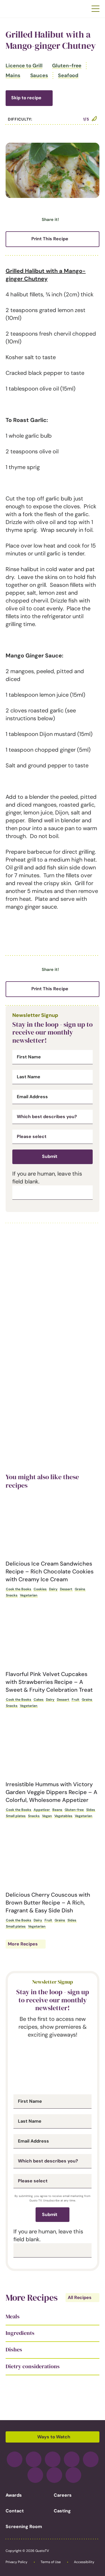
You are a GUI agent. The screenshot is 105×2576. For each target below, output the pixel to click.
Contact (15, 2511)
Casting (62, 2511)
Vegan (47, 1816)
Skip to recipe (26, 98)
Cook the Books (18, 1589)
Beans (57, 1810)
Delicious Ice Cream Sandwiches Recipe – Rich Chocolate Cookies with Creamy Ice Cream (50, 1571)
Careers (63, 2495)
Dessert (66, 1589)
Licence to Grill (24, 66)
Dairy (53, 1589)
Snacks (12, 1595)
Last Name (29, 1077)
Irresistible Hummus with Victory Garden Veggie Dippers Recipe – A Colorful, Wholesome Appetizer (52, 1792)
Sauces (39, 75)
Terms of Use (51, 2562)
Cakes (39, 1700)
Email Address (32, 1097)
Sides (91, 1810)
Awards (14, 2495)
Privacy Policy (17, 2562)
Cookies (40, 1589)
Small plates (16, 1816)
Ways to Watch (54, 2437)
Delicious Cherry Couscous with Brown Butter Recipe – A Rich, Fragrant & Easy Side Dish (48, 1903)
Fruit (75, 1700)
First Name (29, 1057)
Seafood (68, 75)
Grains (80, 1589)
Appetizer (42, 1810)
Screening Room (24, 2527)
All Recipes (80, 2297)
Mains (13, 75)
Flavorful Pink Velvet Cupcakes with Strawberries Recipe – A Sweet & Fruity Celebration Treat (49, 1682)
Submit (50, 1156)
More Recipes (23, 1944)
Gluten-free (67, 66)
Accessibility (84, 2562)
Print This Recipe (50, 239)
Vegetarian (29, 1595)
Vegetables (63, 1816)
